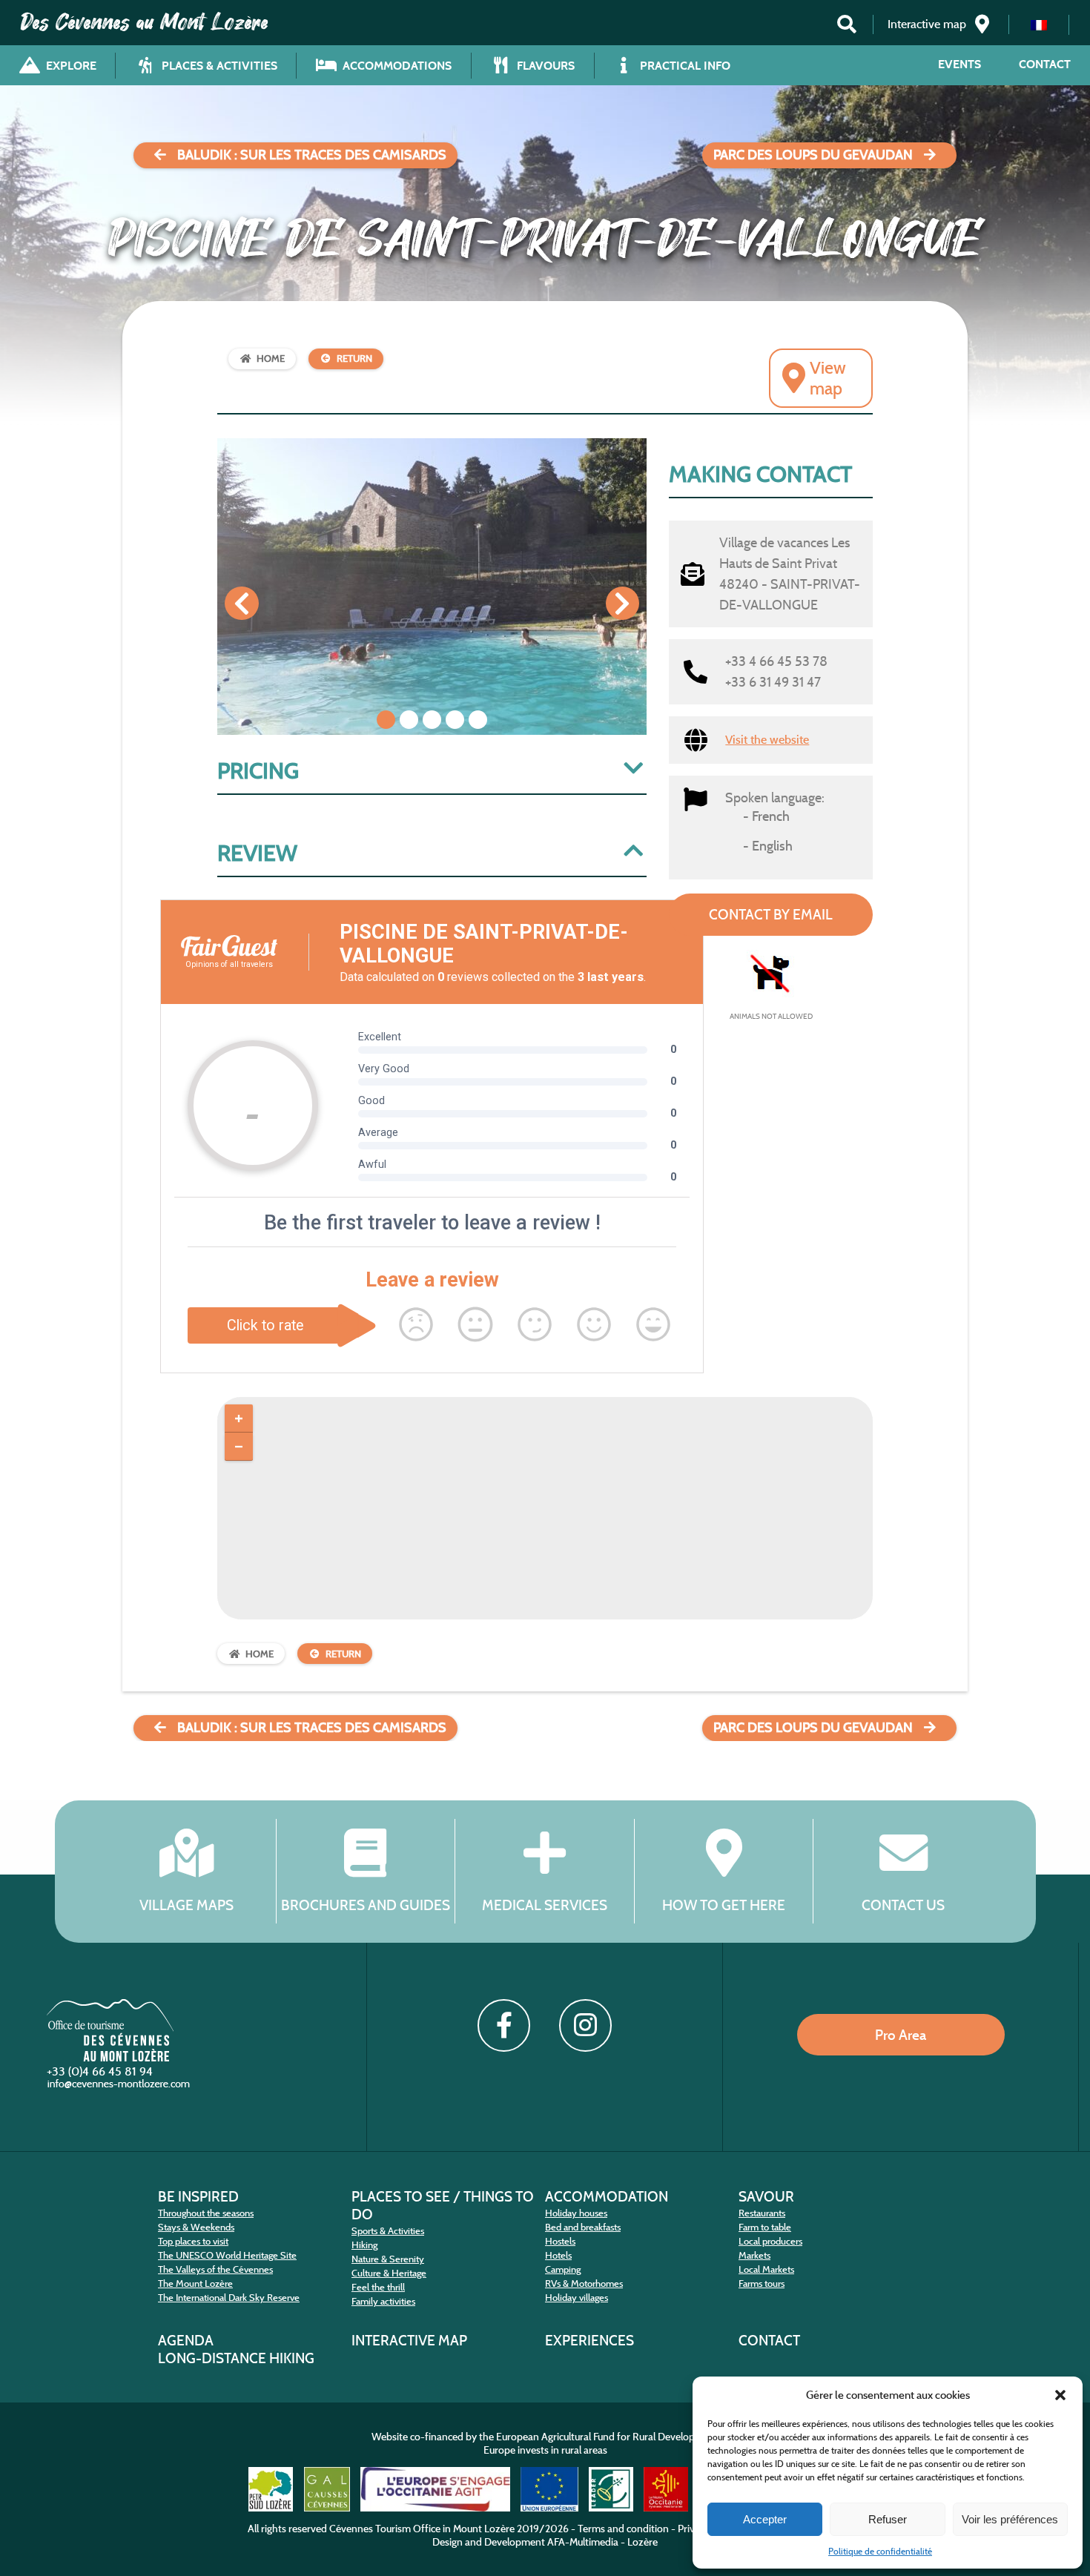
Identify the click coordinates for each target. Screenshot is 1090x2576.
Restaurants (762, 2213)
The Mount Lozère (195, 2283)
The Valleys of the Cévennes (215, 2269)
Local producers (770, 2241)
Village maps (186, 1905)
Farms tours (762, 2283)
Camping (563, 2269)
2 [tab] (409, 720)
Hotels (558, 2255)
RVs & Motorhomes (584, 2283)
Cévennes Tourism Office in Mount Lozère (422, 2529)
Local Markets (766, 2269)
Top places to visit (193, 2241)
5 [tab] (478, 720)
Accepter (765, 2519)
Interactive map (409, 2340)
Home (271, 359)
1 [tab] (386, 720)
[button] (1060, 2395)
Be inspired (198, 2196)
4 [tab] (455, 720)
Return (354, 359)
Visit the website (767, 740)
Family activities (383, 2301)
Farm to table (765, 2227)
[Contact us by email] (120, 2087)
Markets (754, 2255)
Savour (766, 2196)
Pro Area (901, 2035)
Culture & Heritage (389, 2273)
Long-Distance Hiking (236, 2358)
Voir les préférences (1010, 2519)
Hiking (364, 2245)
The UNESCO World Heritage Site (227, 2255)
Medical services (545, 1905)
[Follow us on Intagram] (585, 2025)
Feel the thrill (378, 2287)
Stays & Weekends (196, 2227)
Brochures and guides (366, 1905)
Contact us (903, 1905)
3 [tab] (432, 720)
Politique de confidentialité (880, 2551)
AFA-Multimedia (583, 2542)
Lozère (643, 2542)
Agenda (186, 2340)
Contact (1045, 64)
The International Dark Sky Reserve (229, 2298)
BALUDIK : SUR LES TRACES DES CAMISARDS (312, 155)
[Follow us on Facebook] (503, 2025)
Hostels (560, 2241)
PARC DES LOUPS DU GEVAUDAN (813, 155)
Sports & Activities (388, 2231)
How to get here (724, 1905)
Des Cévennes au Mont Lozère (145, 22)
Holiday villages (577, 2298)
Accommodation (607, 2196)
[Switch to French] (1039, 25)
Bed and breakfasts (583, 2227)
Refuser (888, 2519)
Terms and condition (623, 2529)
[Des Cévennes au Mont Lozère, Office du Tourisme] (110, 2057)
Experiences (589, 2340)
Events (959, 64)
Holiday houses (576, 2213)
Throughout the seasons (206, 2213)
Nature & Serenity (388, 2259)
